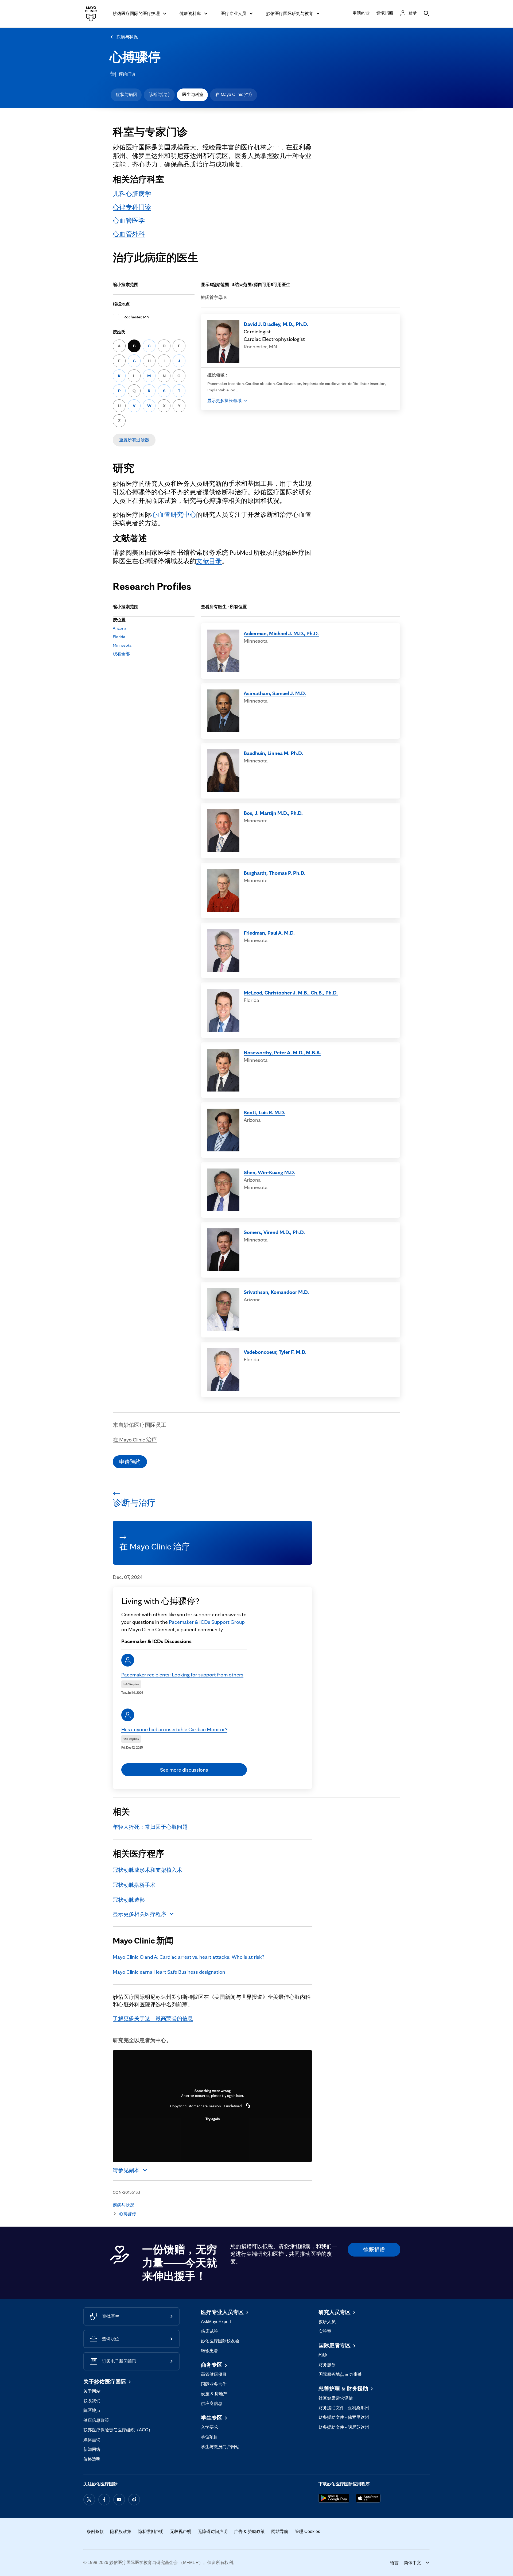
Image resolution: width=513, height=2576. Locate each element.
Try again (213, 2119)
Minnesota (122, 645)
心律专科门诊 (132, 207)
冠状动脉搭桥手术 (134, 1885)
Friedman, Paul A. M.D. (269, 933)
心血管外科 (129, 234)
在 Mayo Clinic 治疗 (234, 95)
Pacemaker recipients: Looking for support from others (182, 1675)
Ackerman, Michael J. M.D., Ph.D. (281, 633)
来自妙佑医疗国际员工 (139, 1425)
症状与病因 (127, 95)
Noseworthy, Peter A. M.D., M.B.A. (282, 1052)
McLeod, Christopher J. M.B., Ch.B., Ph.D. (291, 993)
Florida (119, 637)
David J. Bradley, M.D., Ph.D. (276, 324)
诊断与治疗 (160, 95)
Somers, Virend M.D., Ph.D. (274, 1232)
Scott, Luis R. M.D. (264, 1112)
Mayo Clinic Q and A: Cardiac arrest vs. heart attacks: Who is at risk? (189, 1957)
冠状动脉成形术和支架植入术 (147, 1870)
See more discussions (184, 1770)
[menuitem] (126, 95)
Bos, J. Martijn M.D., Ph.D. (273, 813)
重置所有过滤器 (134, 440)
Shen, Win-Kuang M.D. (269, 1172)
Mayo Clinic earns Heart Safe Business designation (170, 1972)
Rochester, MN (136, 317)
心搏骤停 (135, 57)
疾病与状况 (127, 37)
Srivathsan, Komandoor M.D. (276, 1292)
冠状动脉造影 (129, 1900)
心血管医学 (129, 220)
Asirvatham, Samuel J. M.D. (275, 693)
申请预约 (130, 1462)
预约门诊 (127, 74)
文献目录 (209, 561)
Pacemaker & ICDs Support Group (207, 1622)
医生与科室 (193, 95)
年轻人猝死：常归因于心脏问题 (150, 1827)
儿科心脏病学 (132, 194)
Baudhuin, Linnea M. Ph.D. (273, 753)
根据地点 (121, 304)
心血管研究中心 (174, 514)
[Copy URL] (248, 2106)
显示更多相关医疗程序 (139, 1914)
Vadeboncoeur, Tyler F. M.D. (275, 1352)
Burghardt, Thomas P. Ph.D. (275, 873)
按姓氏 (119, 332)
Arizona (120, 628)
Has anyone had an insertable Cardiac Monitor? (174, 1729)
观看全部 (121, 654)
